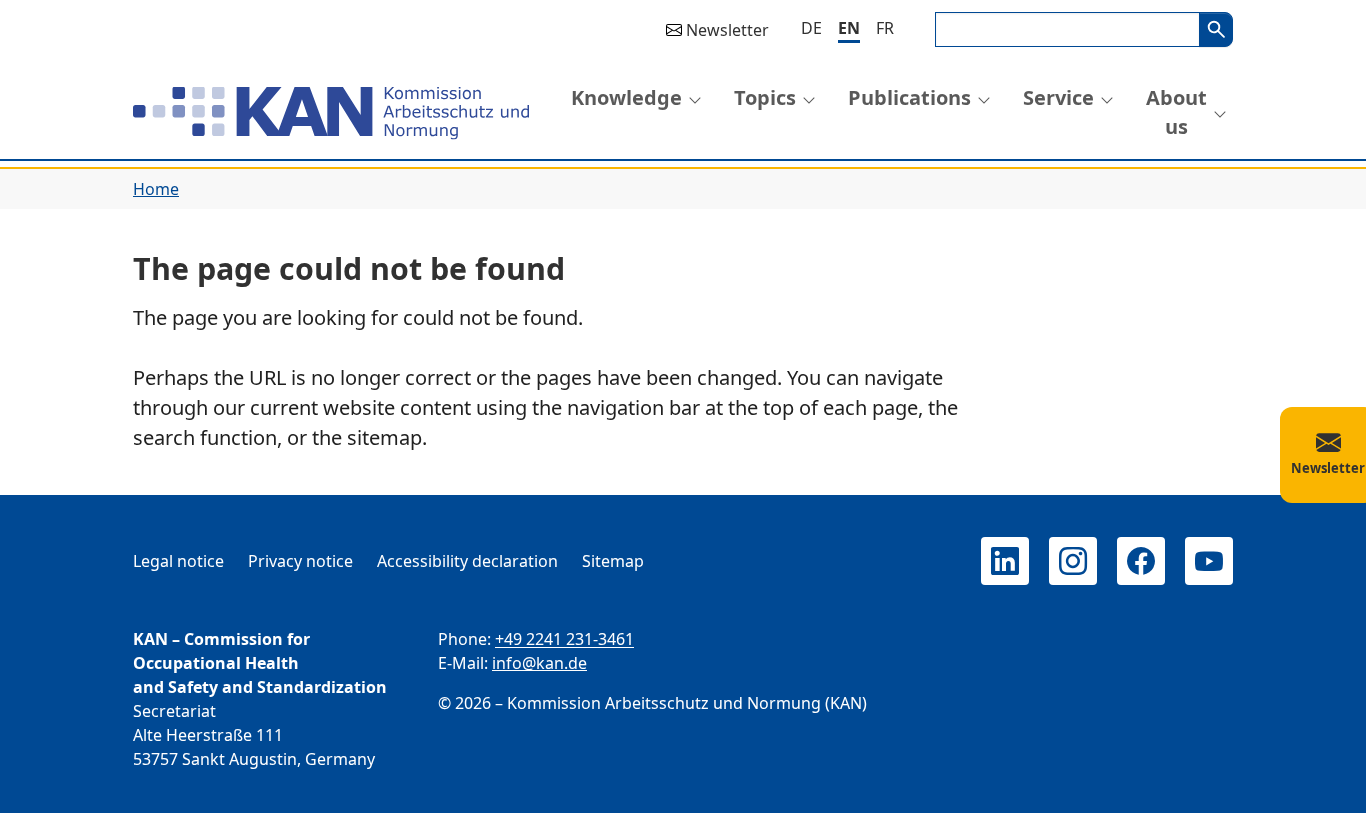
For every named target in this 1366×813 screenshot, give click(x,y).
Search (1216, 29)
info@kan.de (539, 663)
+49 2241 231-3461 (564, 639)
